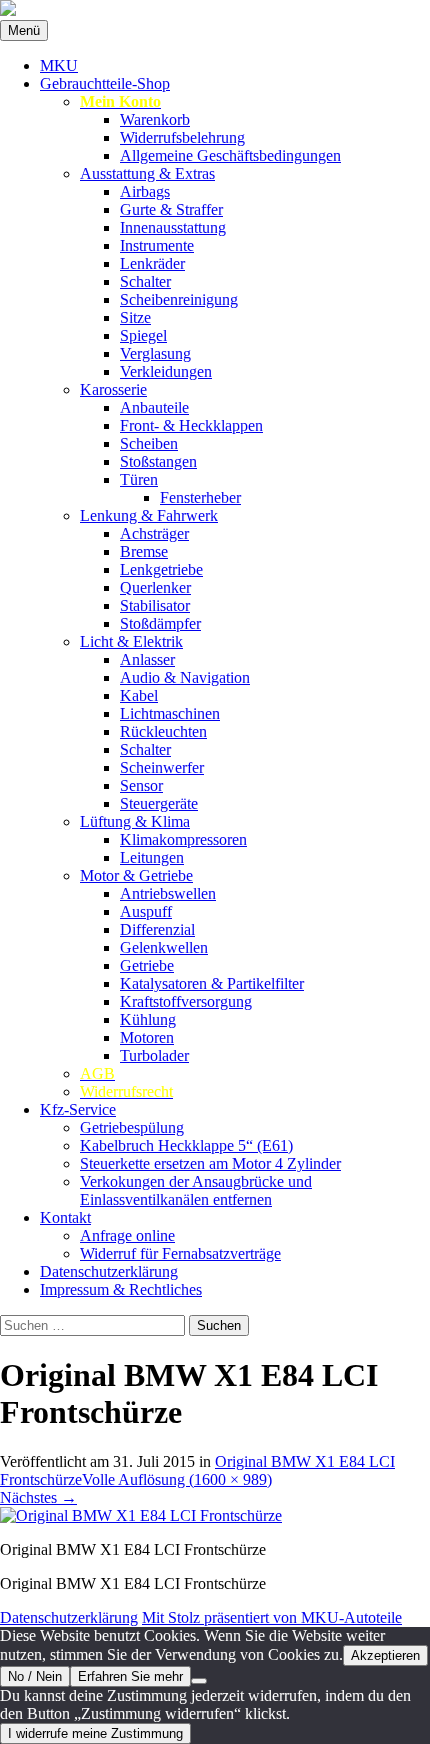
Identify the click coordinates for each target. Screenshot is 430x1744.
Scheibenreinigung (179, 299)
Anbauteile (154, 407)
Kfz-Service (78, 1109)
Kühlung (148, 1019)
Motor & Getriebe (136, 875)
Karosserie (113, 389)
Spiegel (143, 335)
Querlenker (155, 587)
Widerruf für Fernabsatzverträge (180, 1253)
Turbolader (154, 1055)
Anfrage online (127, 1235)
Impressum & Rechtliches (121, 1289)
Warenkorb (155, 119)
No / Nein (35, 1676)
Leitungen (152, 857)
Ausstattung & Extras (147, 173)
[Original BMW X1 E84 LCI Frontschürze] (141, 1515)
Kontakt (65, 1217)
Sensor (141, 785)
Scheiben (149, 443)
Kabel (139, 695)
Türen (139, 479)
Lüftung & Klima (135, 821)
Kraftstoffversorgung (186, 1001)
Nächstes (38, 1497)
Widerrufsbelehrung (182, 137)
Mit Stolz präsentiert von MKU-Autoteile (272, 1617)
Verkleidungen (166, 371)
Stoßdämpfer (160, 623)
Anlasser (147, 659)
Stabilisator (155, 605)
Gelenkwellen (164, 947)
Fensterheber (200, 497)
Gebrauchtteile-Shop (105, 83)
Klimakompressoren (183, 839)
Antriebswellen (168, 893)
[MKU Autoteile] (215, 10)
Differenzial (157, 929)
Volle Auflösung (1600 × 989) (177, 1479)
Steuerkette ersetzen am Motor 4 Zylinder (210, 1163)
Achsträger (154, 533)
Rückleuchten (163, 731)
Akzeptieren (385, 1655)
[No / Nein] (199, 1681)
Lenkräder (152, 263)
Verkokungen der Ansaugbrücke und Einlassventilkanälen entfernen (196, 1190)
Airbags (145, 191)
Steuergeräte (159, 803)
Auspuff (146, 911)
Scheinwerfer (162, 767)
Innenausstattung (173, 227)
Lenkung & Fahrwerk (149, 515)
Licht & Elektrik (131, 641)
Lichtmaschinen (170, 713)
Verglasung (155, 353)
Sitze (135, 317)
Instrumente (157, 245)
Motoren (147, 1037)
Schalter (145, 281)
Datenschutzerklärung (109, 1271)
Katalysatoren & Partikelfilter (212, 983)
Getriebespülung (132, 1127)
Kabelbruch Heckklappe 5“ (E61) (186, 1145)
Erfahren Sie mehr (130, 1676)
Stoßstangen (158, 461)
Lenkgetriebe (161, 569)
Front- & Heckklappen (191, 425)
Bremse (144, 551)
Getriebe (147, 965)
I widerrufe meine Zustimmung (95, 1733)
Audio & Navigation (185, 677)
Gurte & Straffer (171, 209)
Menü (24, 30)
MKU (59, 65)
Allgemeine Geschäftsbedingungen (230, 155)
